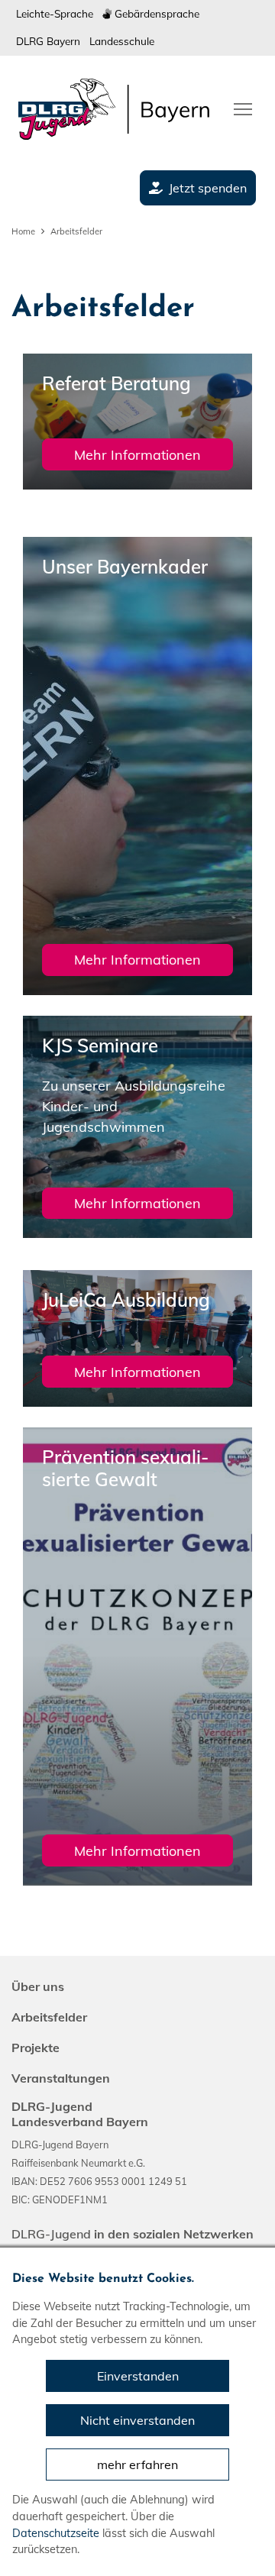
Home (23, 231)
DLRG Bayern (48, 41)
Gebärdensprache (155, 13)
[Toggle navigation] (243, 108)
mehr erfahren (137, 2464)
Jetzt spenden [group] (208, 188)
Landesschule (122, 41)
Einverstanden (138, 2376)
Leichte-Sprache (55, 13)
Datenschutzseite (56, 2533)
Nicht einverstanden (137, 2420)
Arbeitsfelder (76, 231)
